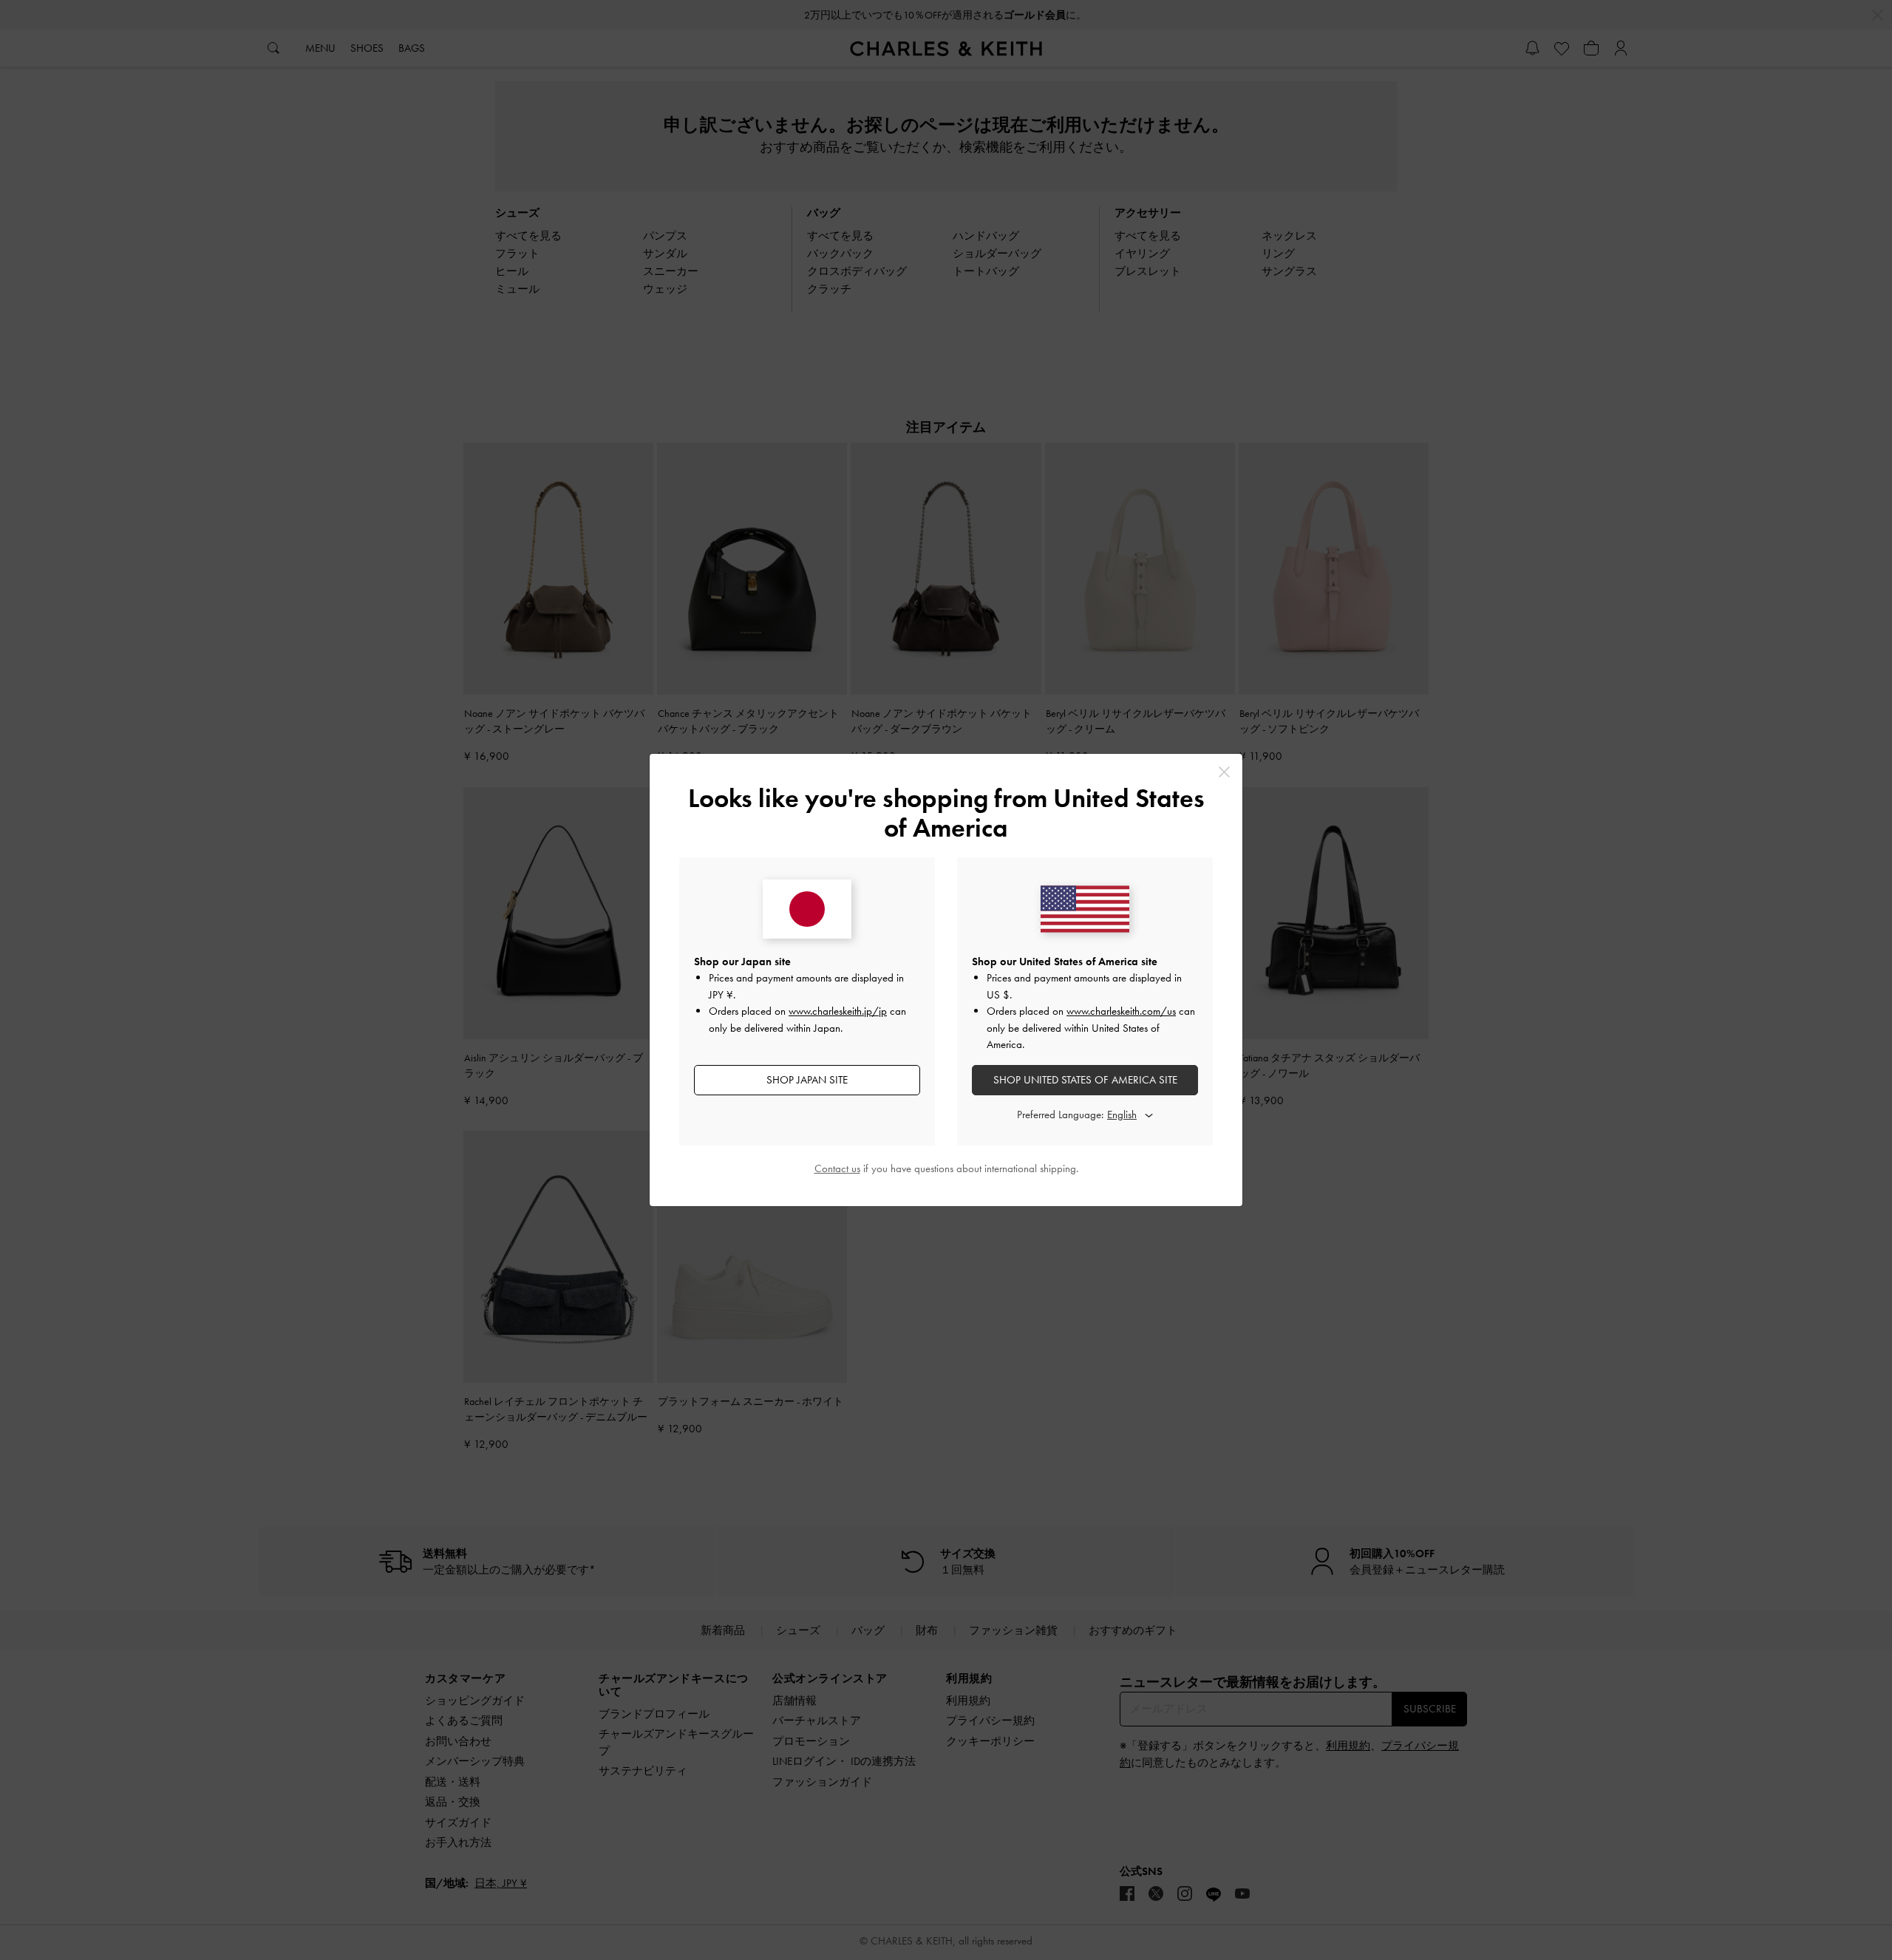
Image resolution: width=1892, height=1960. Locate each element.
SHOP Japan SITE (807, 1080)
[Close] (1224, 772)
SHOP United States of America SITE (1085, 1080)
